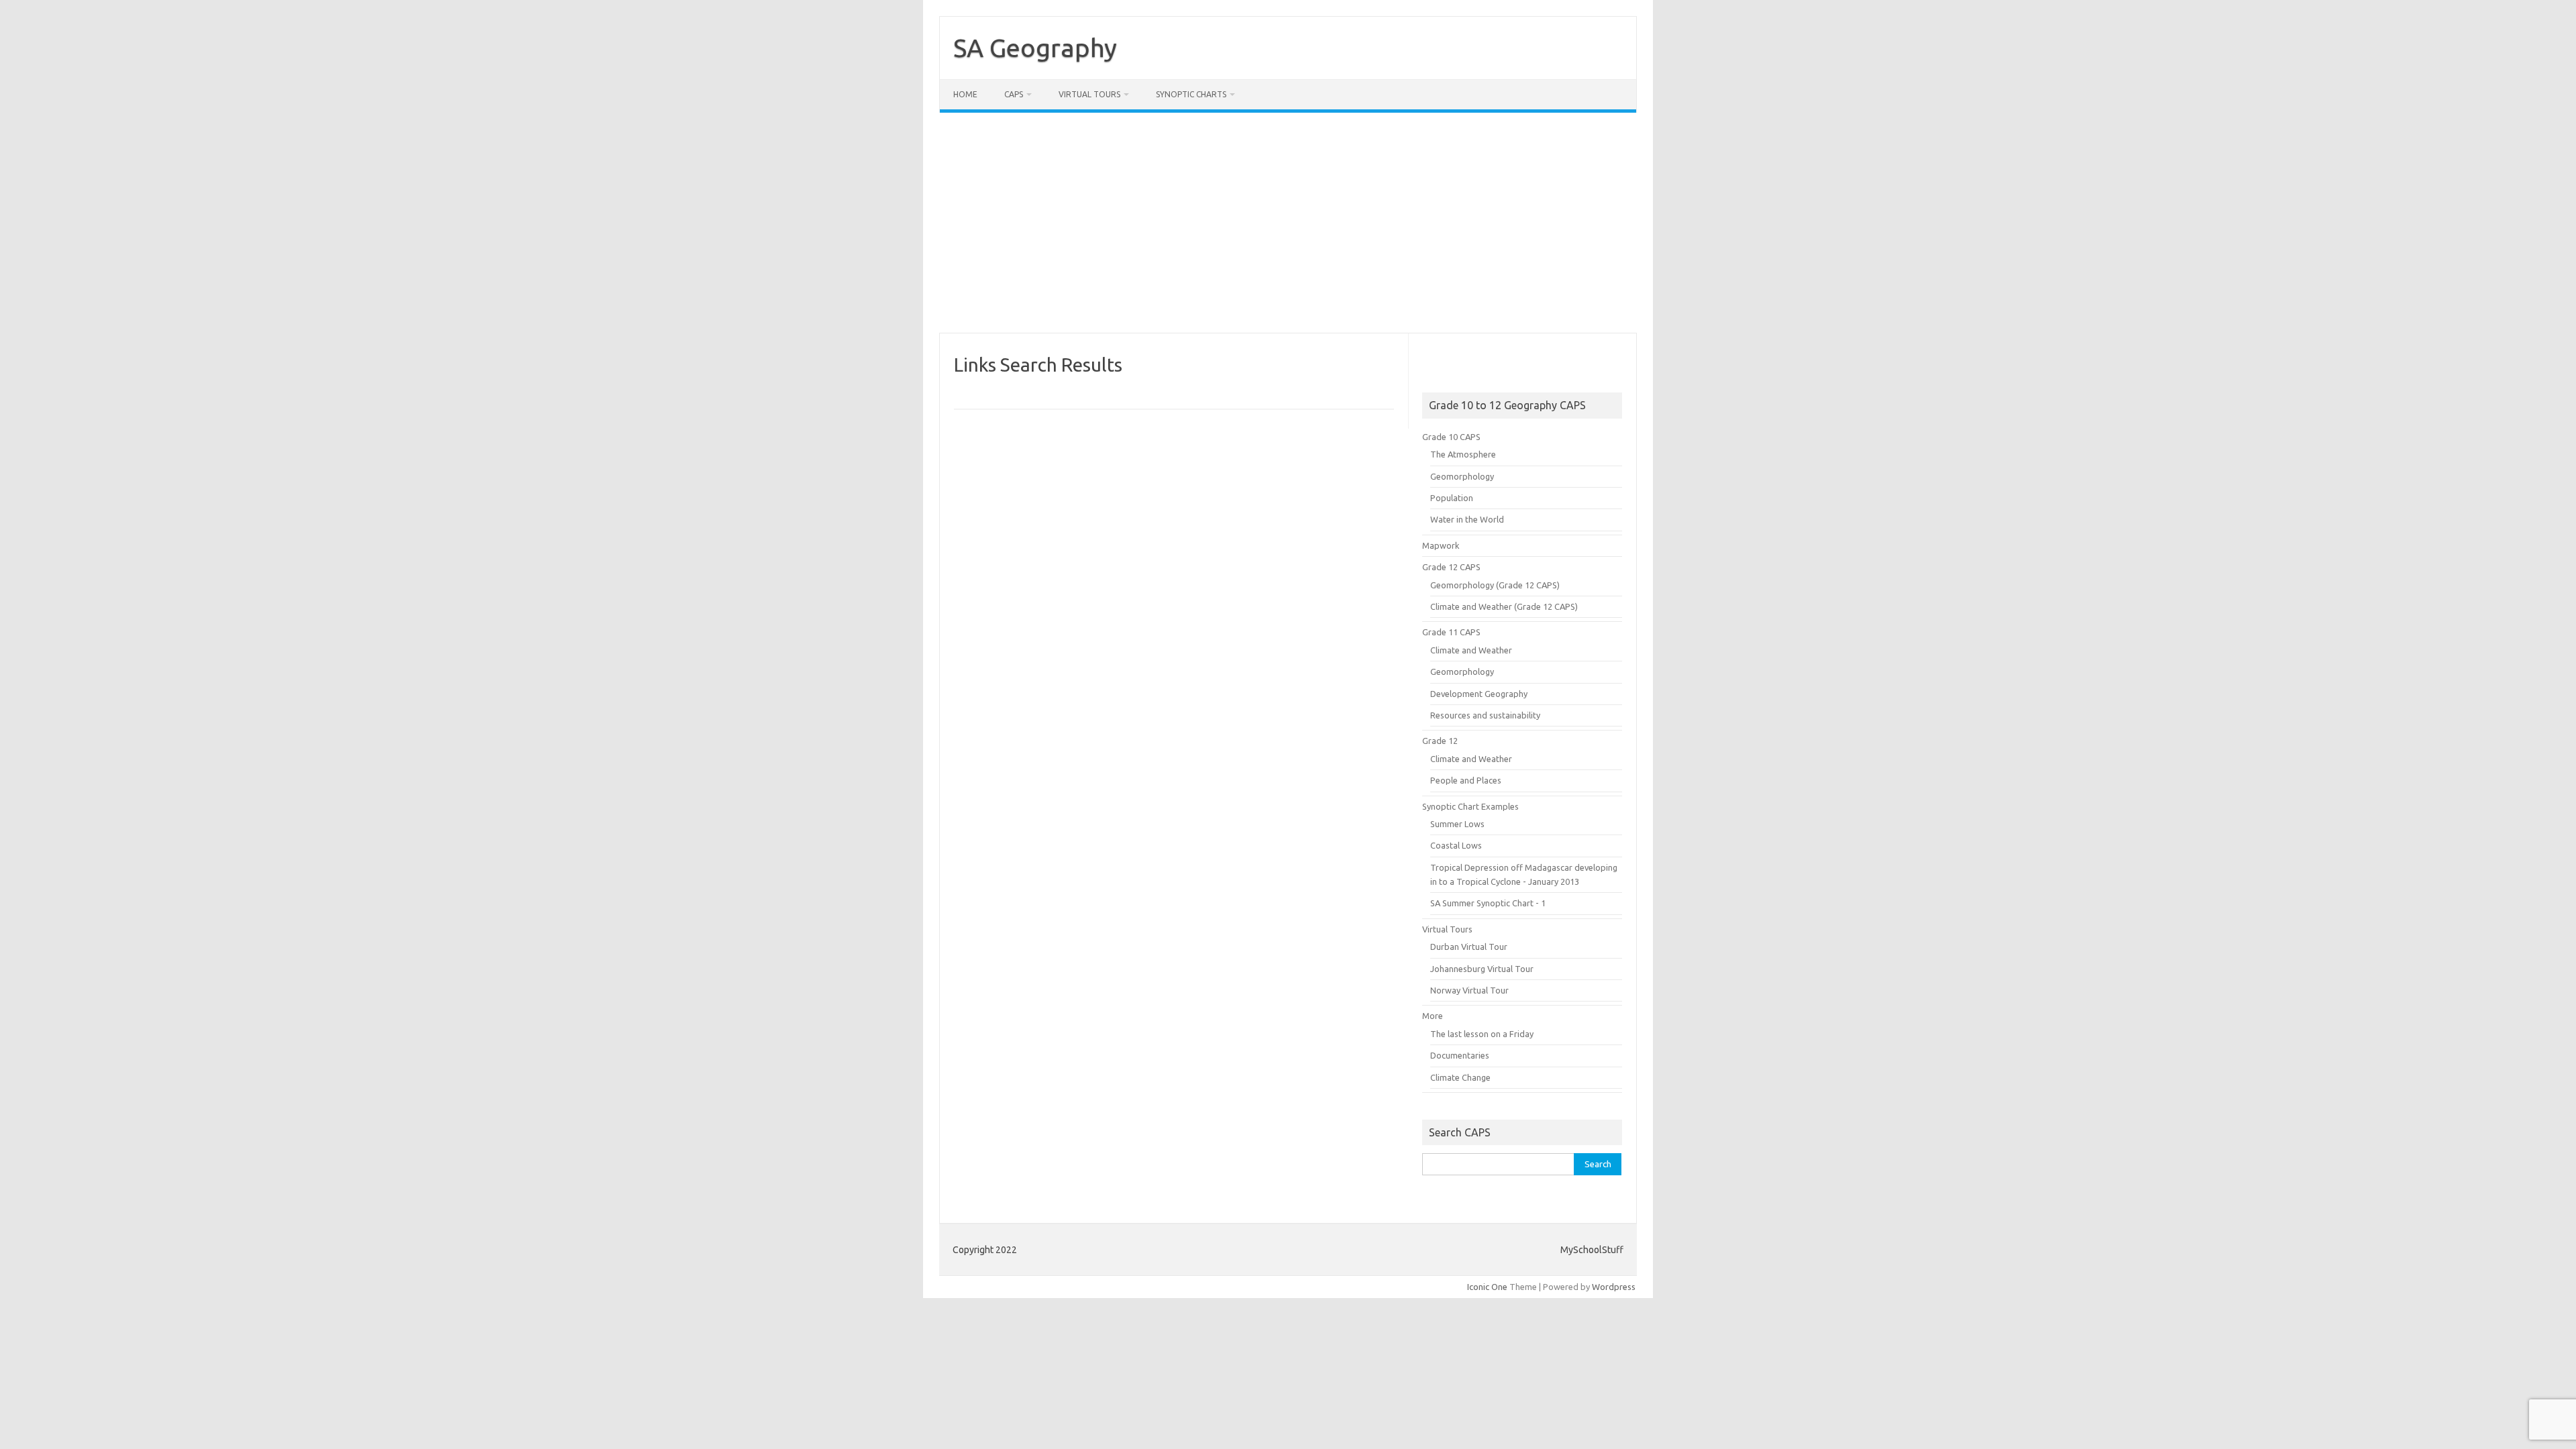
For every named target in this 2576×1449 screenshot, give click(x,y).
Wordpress (1614, 1287)
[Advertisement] (1288, 223)
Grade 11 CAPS (1451, 632)
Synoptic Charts (1191, 94)
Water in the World (1467, 519)
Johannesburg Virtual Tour (1482, 969)
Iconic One (1487, 1287)
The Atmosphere (1463, 454)
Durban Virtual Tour (1469, 947)
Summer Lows (1457, 824)
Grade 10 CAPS (1451, 437)
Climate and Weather (1471, 650)
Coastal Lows (1456, 845)
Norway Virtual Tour (1469, 990)
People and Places (1466, 780)
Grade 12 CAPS (1451, 567)
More (1433, 1016)
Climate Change (1460, 1077)
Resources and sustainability (1485, 715)
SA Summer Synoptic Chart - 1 (1488, 903)
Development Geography (1479, 694)
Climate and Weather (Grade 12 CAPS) (1504, 606)
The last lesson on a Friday (1482, 1034)
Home (965, 94)
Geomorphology (1462, 476)
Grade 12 (1440, 741)
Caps (1014, 94)
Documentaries (1460, 1055)
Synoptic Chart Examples (1470, 806)
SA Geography (1035, 48)
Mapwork (1441, 545)
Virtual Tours (1089, 94)
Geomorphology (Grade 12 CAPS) (1495, 585)
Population (1452, 498)
